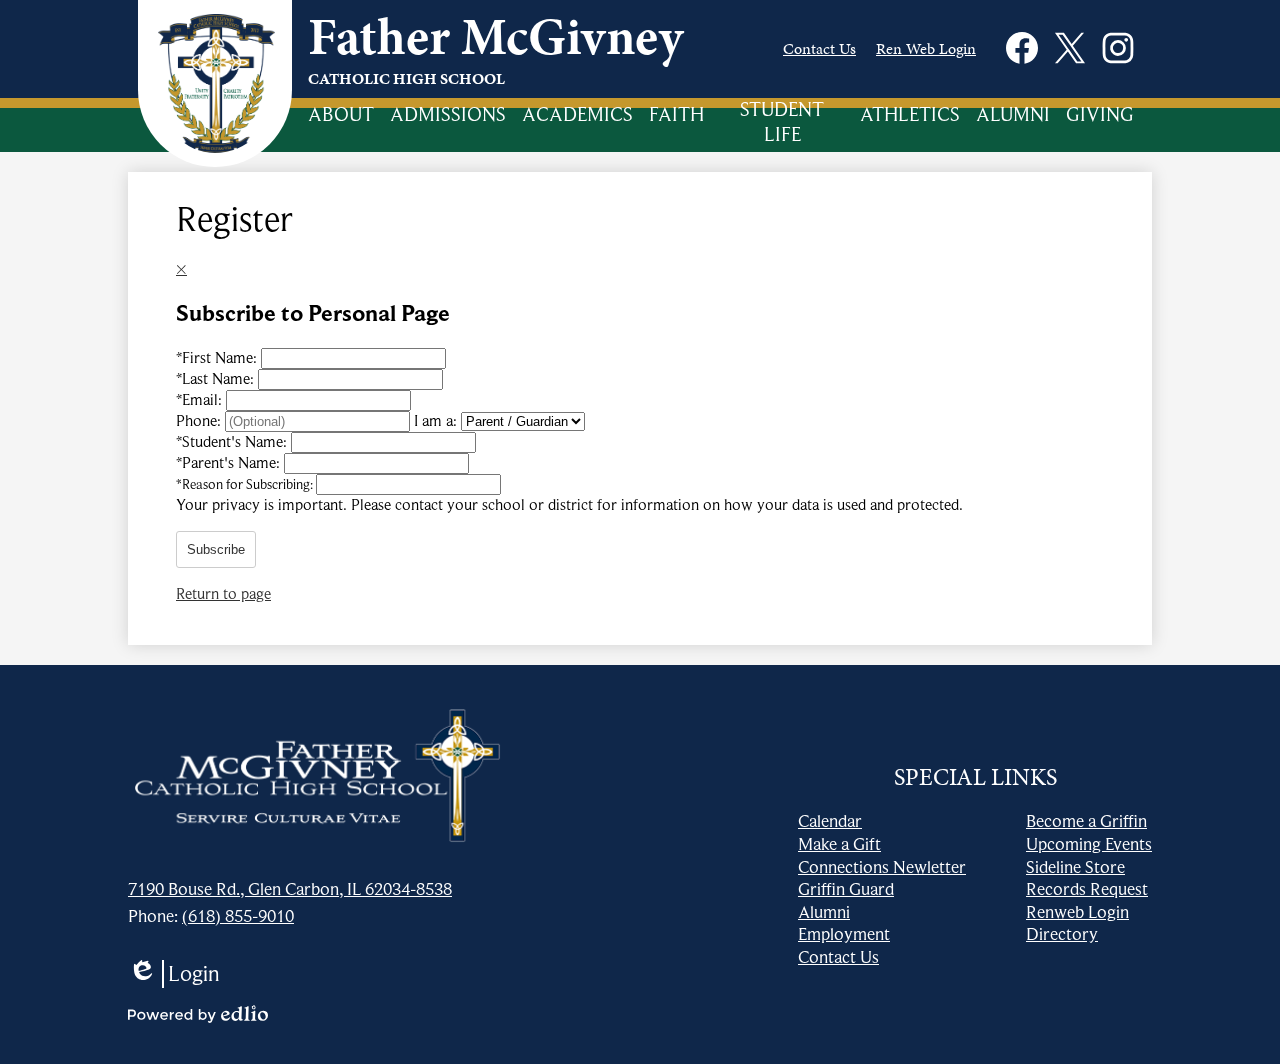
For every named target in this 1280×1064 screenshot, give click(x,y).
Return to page (223, 594)
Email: (201, 400)
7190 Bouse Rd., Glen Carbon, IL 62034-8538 (290, 889)
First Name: (218, 358)
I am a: (435, 421)
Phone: (200, 421)
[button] (341, 116)
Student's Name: (233, 442)
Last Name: (217, 379)
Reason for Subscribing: (246, 484)
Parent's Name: (230, 463)
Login (174, 974)
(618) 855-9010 (238, 916)
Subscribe (216, 549)
